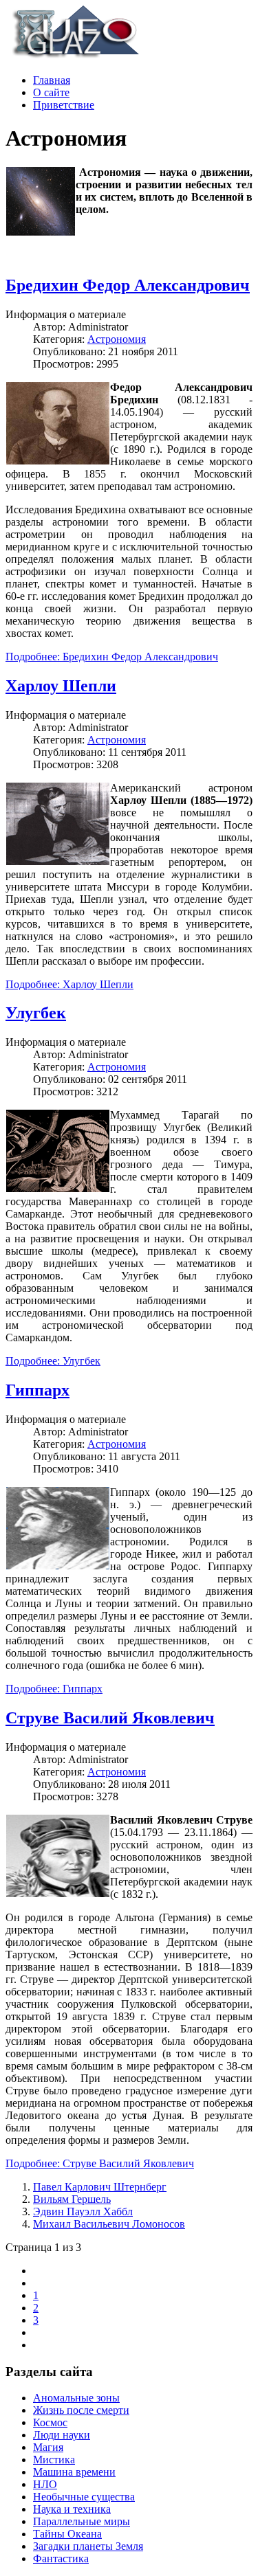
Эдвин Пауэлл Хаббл (83, 2211)
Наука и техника (72, 2509)
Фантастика (61, 2558)
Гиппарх (37, 1390)
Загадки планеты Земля (88, 2546)
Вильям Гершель (72, 2199)
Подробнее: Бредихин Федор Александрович (112, 657)
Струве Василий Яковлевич (110, 1718)
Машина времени (74, 2472)
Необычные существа (84, 2497)
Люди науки (62, 2435)
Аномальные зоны (76, 2398)
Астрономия (117, 339)
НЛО (45, 2484)
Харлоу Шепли (61, 686)
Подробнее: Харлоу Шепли (69, 984)
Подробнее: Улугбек (53, 1361)
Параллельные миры (82, 2521)
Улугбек (36, 1013)
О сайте (51, 92)
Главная (52, 80)
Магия (48, 2447)
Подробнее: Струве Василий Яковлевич (100, 2163)
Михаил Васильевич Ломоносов (109, 2224)
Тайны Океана (67, 2534)
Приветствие (64, 105)
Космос (50, 2422)
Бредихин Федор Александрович (128, 285)
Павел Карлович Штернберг (100, 2187)
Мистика (54, 2460)
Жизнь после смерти (81, 2410)
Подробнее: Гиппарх (54, 1689)
